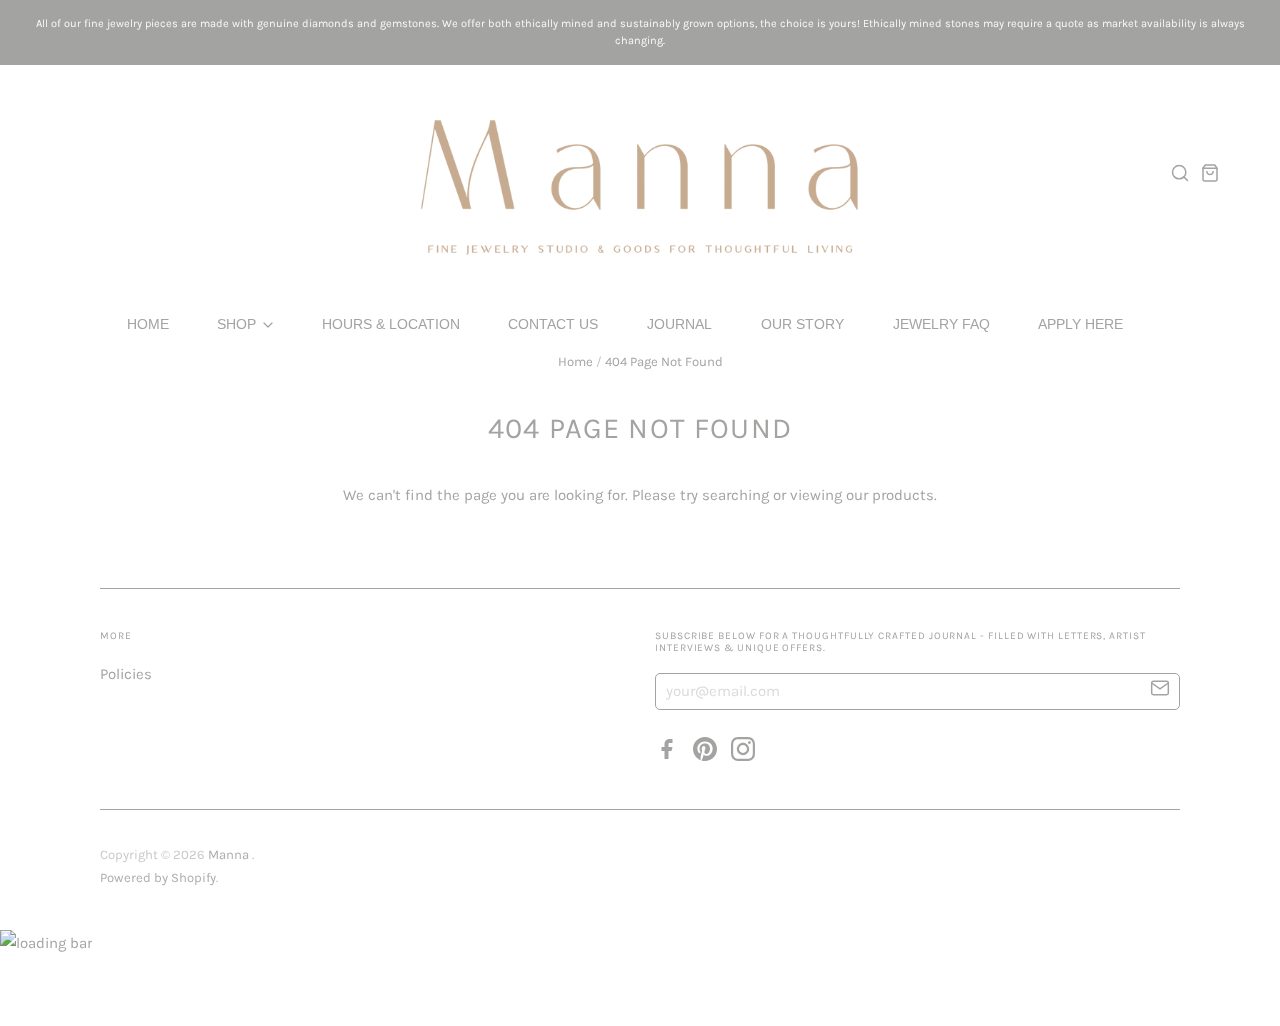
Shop (238, 324)
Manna (230, 854)
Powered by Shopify (158, 877)
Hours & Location (391, 324)
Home (148, 324)
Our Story (802, 324)
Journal (679, 324)
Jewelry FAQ (941, 324)
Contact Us (553, 324)
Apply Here (1080, 324)
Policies (126, 674)
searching (735, 495)
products (903, 495)
